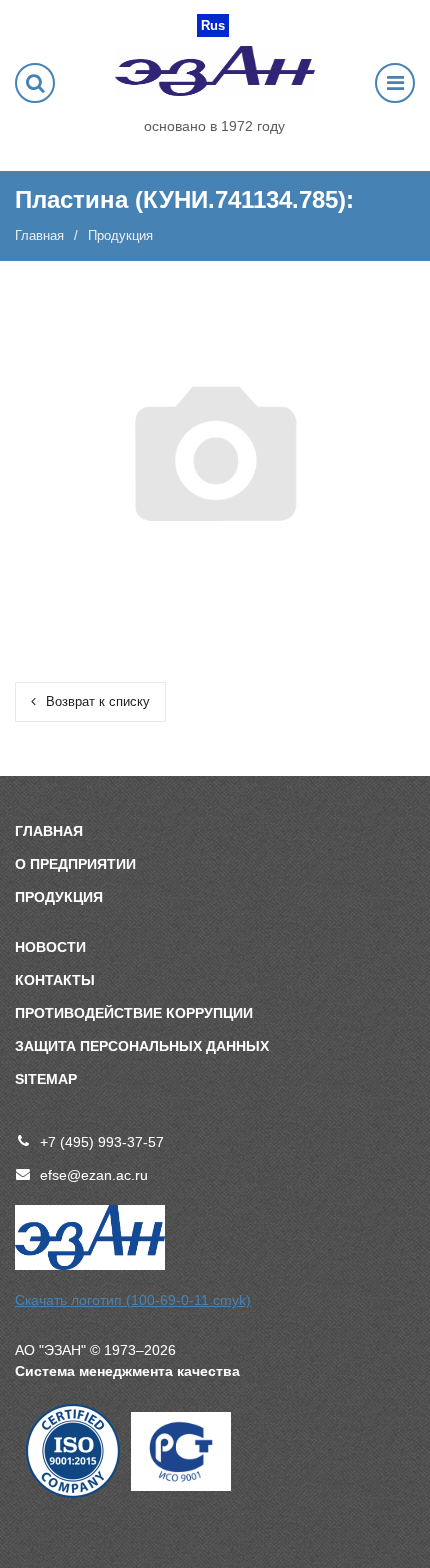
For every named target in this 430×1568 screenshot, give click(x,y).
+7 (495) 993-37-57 (102, 1142)
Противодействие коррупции (134, 1013)
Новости (50, 947)
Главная (39, 235)
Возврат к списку (98, 701)
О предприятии (75, 864)
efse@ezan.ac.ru (94, 1175)
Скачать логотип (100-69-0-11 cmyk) (133, 1300)
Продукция (59, 897)
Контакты (55, 980)
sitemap (46, 1079)
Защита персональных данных (142, 1046)
